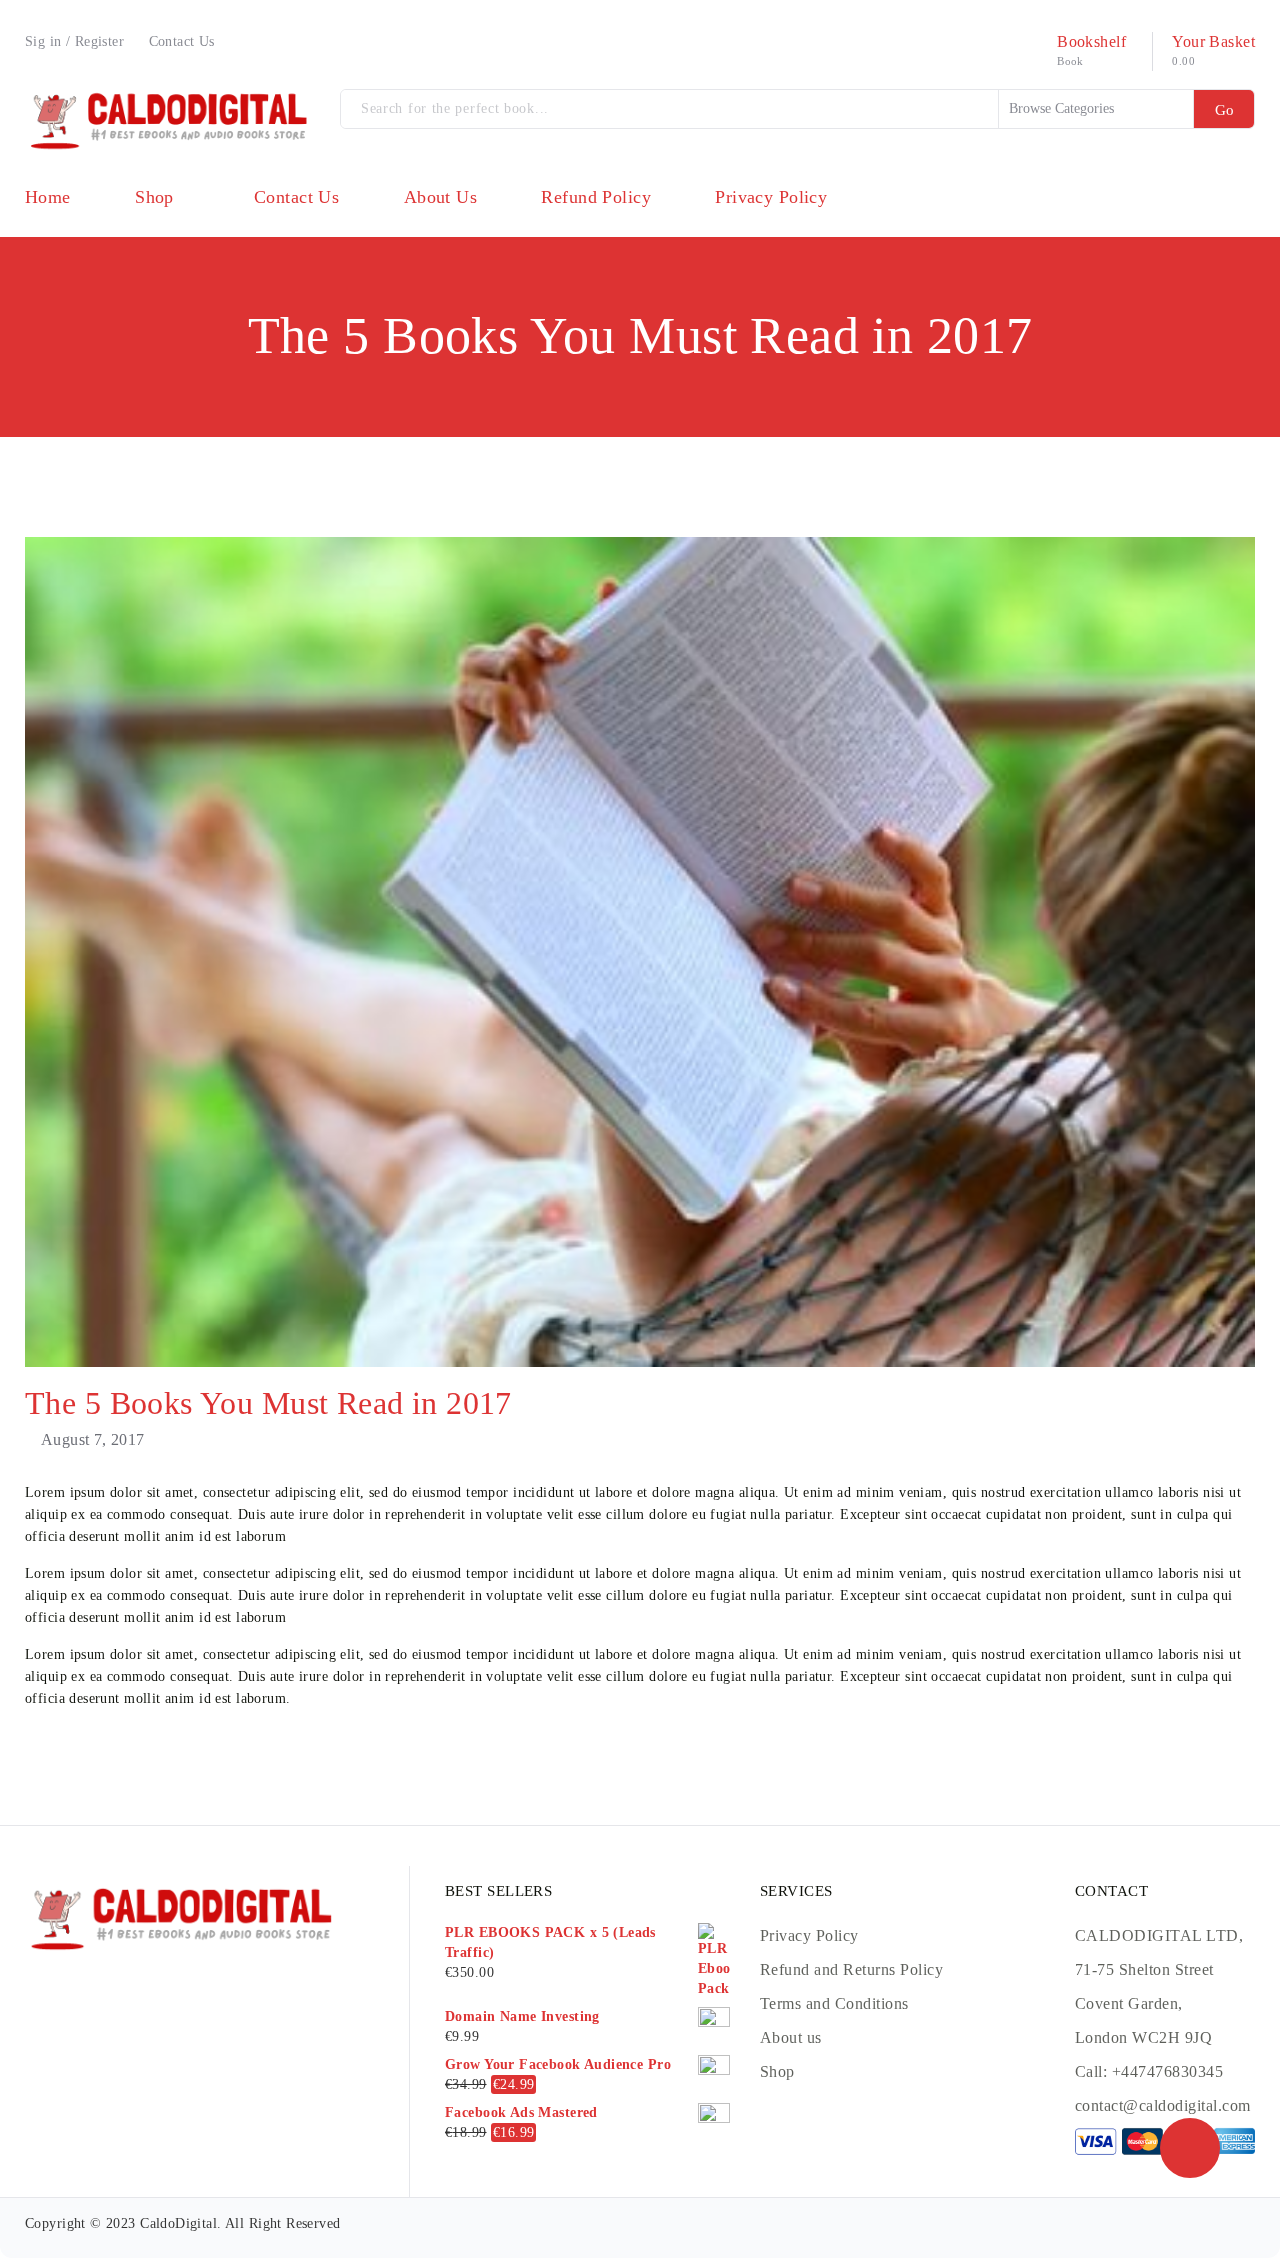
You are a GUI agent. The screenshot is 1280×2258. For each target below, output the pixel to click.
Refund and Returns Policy (851, 1969)
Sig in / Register (74, 41)
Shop (777, 2071)
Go (1224, 110)
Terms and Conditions (834, 2003)
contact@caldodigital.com (1163, 2105)
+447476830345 (1167, 2071)
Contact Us (182, 41)
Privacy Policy (809, 1935)
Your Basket (1213, 41)
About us (791, 2037)
